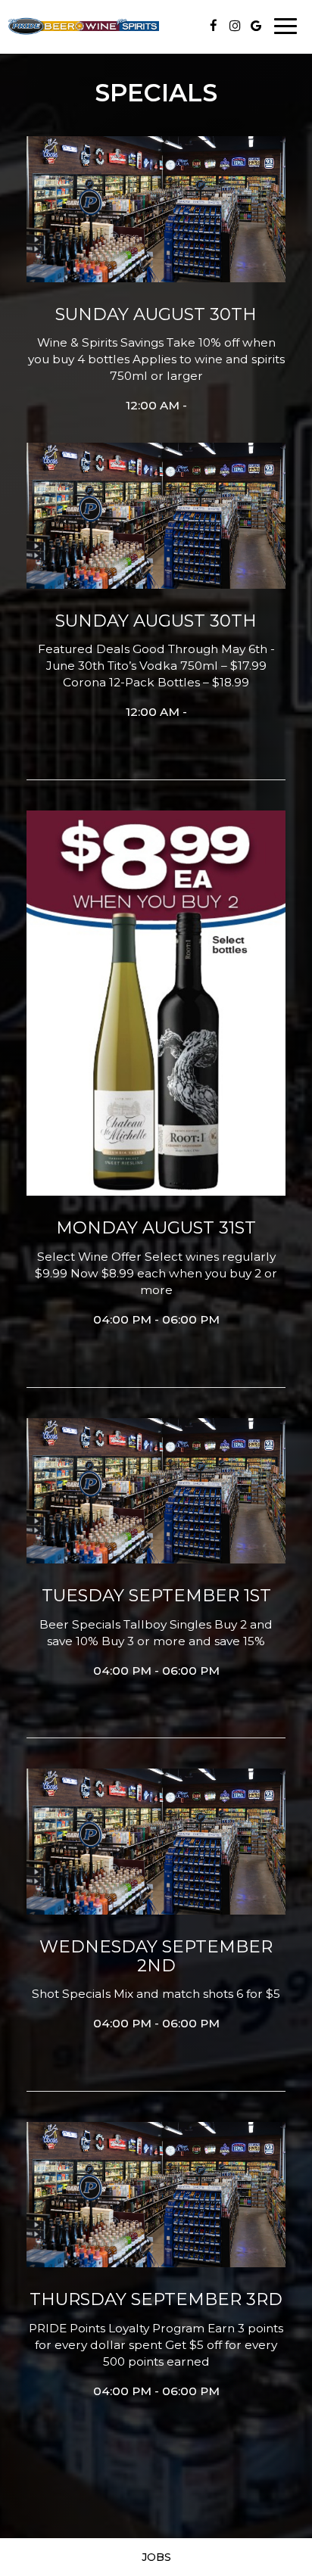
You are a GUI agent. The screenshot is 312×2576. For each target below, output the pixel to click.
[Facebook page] (214, 26)
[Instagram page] (235, 26)
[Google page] (256, 26)
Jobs (156, 2557)
